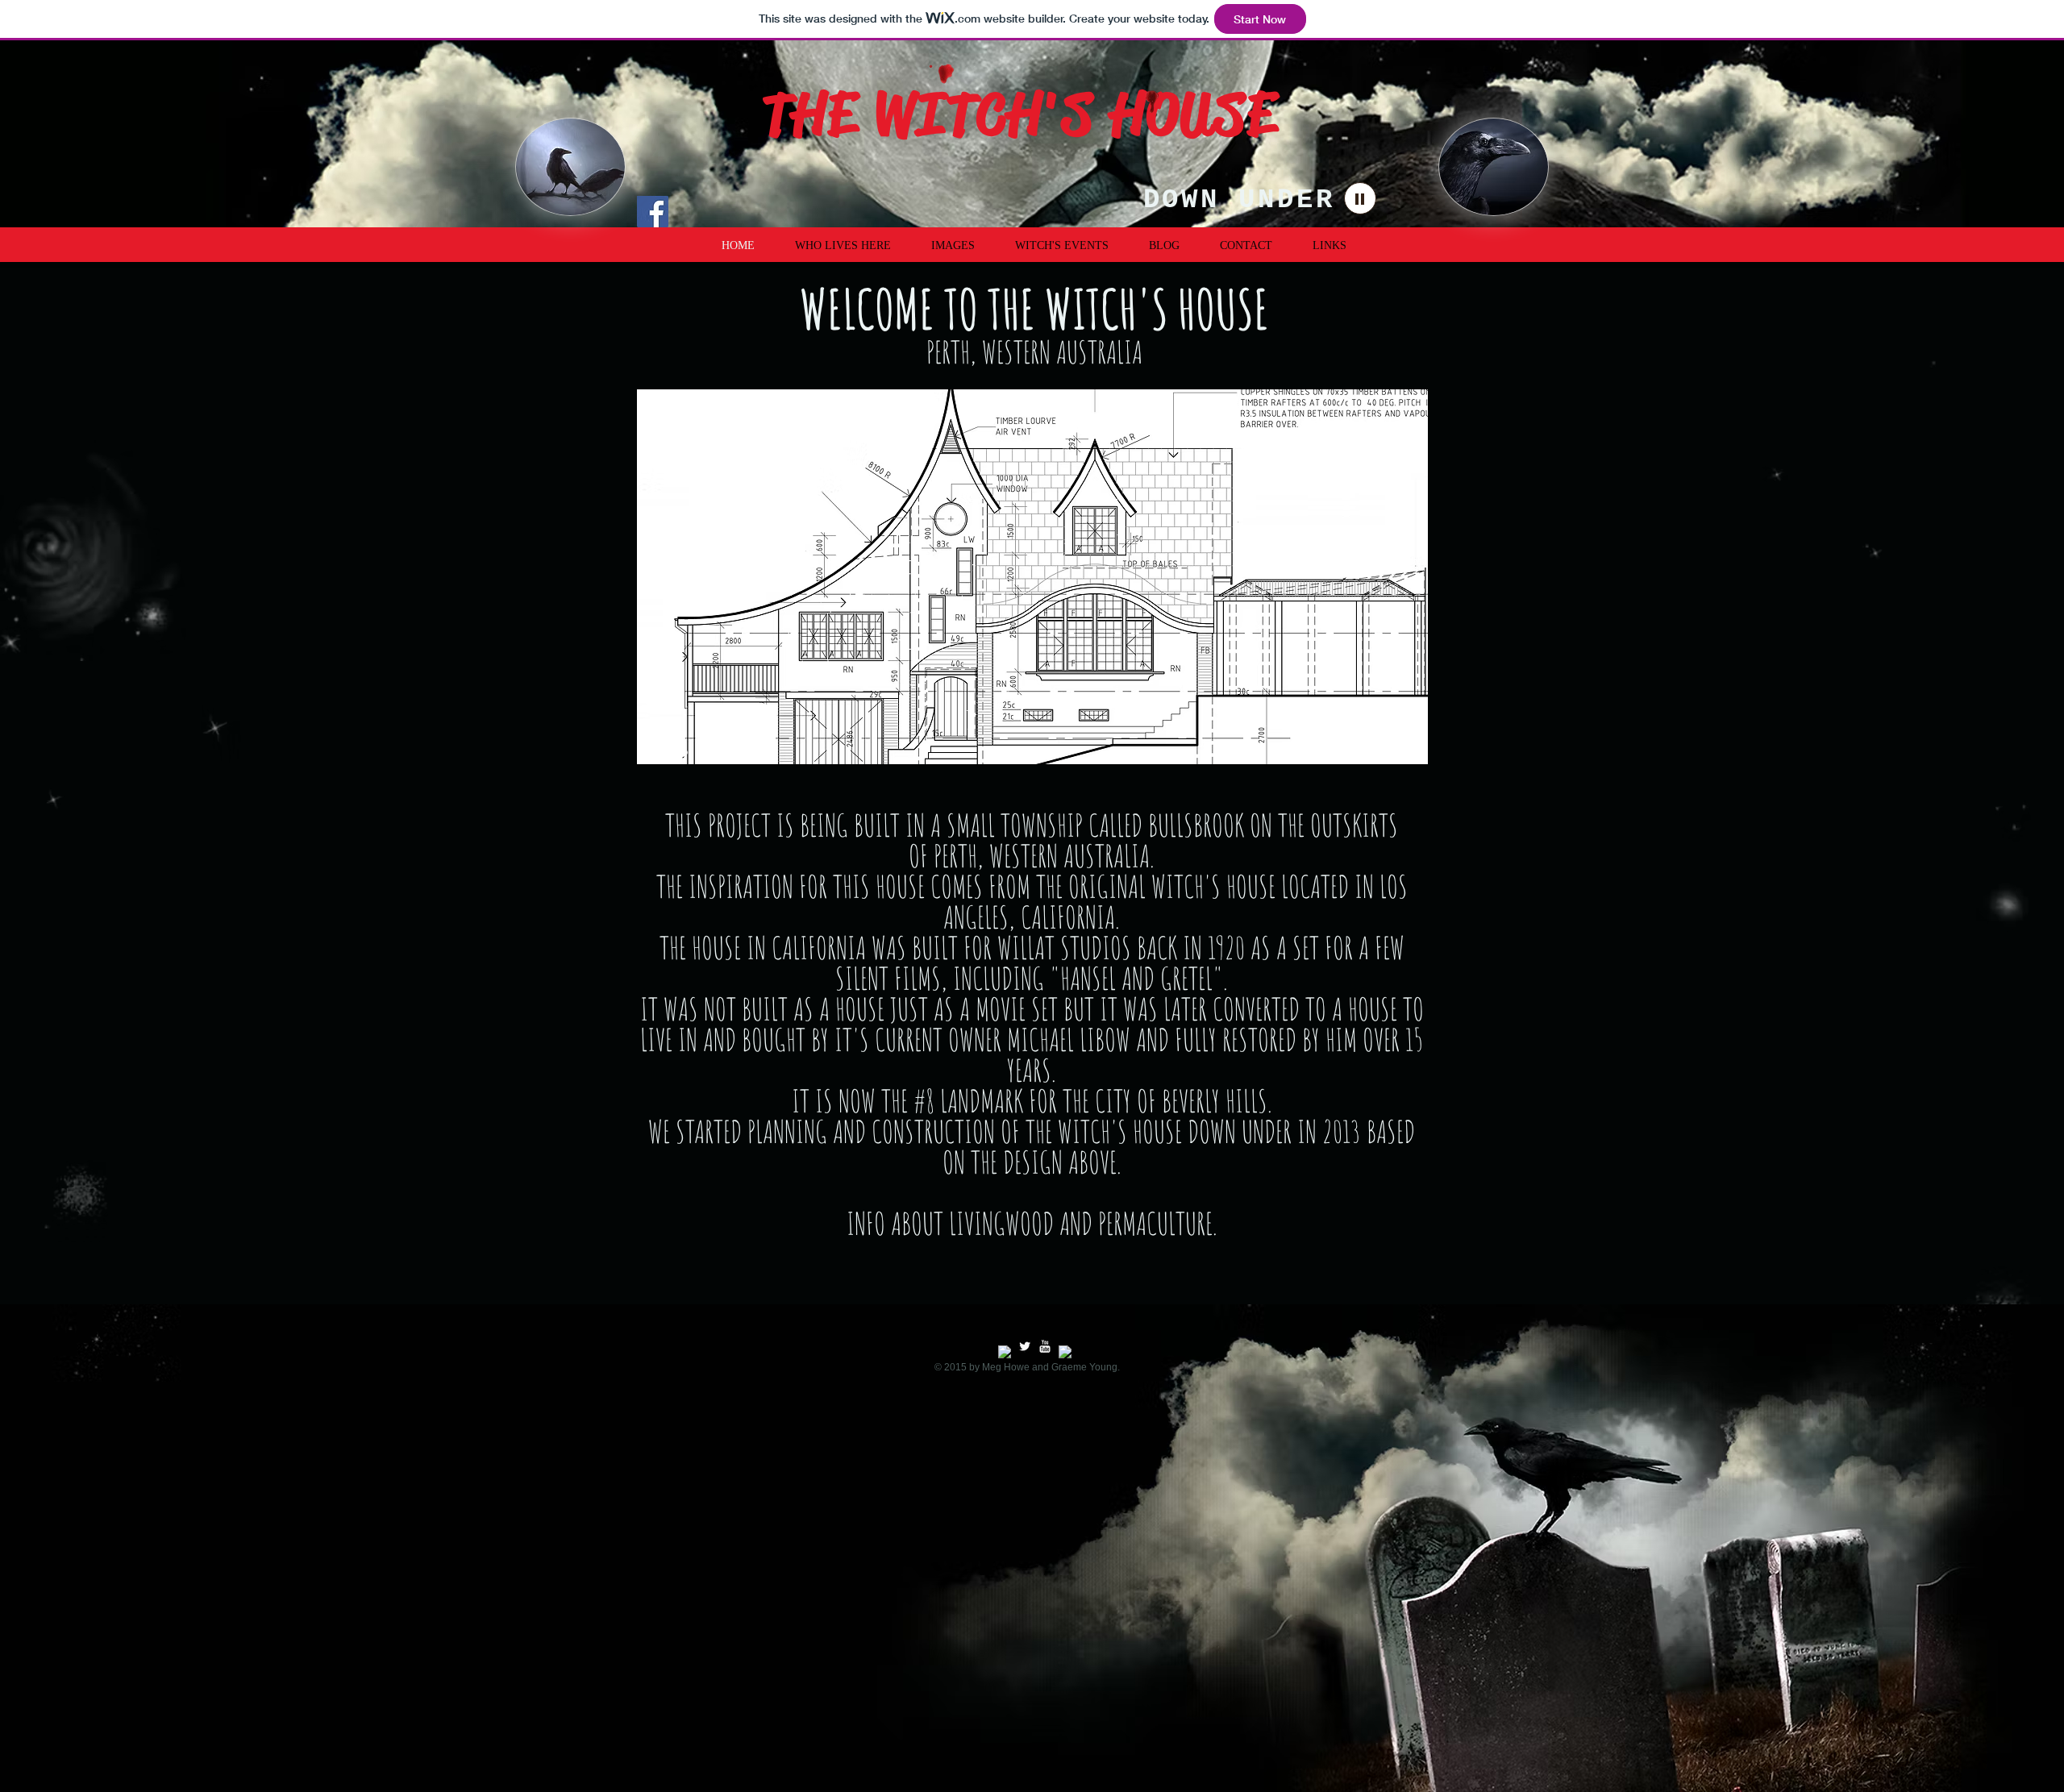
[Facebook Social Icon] (653, 212)
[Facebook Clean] (1005, 1352)
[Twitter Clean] (1025, 1346)
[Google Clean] (1065, 1352)
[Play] (1360, 198)
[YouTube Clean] (1045, 1346)
